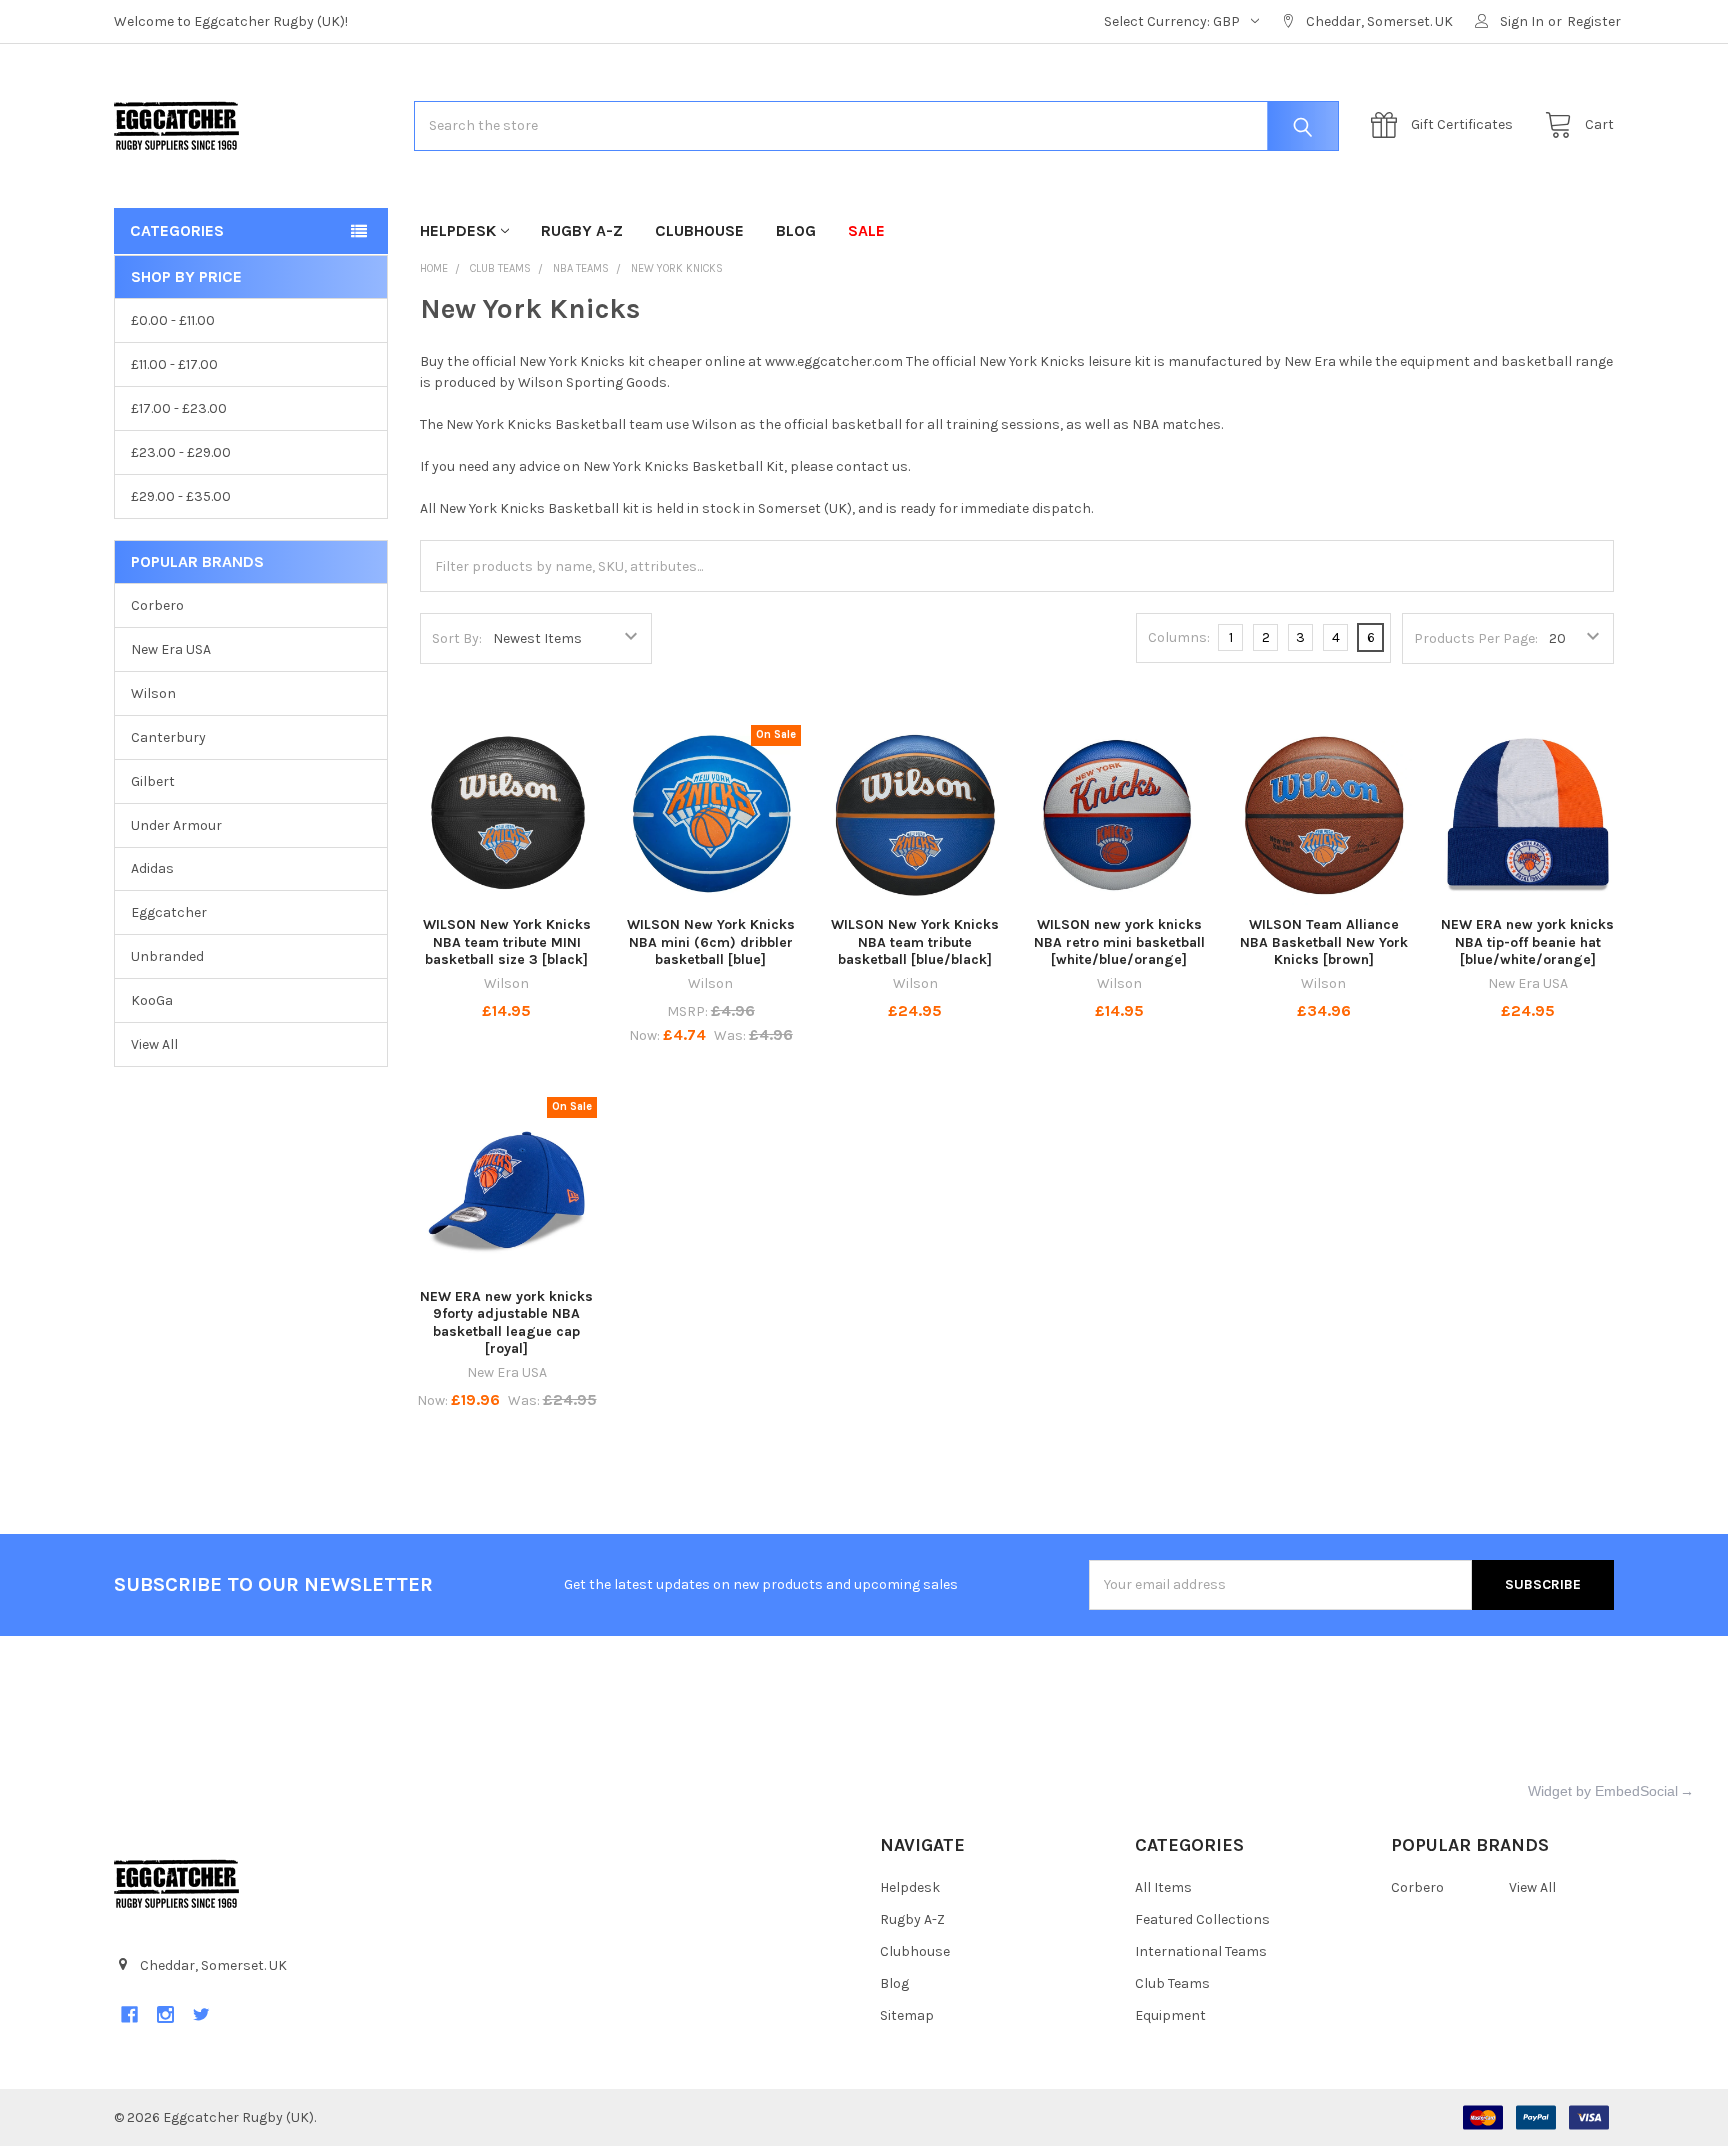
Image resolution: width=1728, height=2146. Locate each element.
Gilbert (153, 781)
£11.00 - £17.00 (174, 364)
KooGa (152, 1000)
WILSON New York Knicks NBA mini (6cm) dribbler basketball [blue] (711, 942)
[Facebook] (129, 2014)
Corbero (157, 605)
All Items (1163, 1887)
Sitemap (907, 2015)
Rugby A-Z (582, 230)
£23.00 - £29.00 (181, 452)
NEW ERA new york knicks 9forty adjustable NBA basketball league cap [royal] (506, 1323)
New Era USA (171, 649)
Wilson (153, 693)
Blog (796, 230)
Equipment (1170, 2015)
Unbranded (167, 956)
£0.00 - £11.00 (173, 320)
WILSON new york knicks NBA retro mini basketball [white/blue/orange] (1119, 942)
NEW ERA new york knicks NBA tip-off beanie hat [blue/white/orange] (1527, 942)
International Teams (1201, 1951)
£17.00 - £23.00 (179, 408)
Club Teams (1172, 1983)
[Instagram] (165, 2014)
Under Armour (176, 825)
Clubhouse (699, 230)
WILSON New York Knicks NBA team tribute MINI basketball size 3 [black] (507, 942)
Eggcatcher (169, 912)
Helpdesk (458, 230)
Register (1594, 21)
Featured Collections (1202, 1919)
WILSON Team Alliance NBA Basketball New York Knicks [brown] (1324, 942)
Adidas (152, 868)
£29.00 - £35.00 (181, 496)
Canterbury (168, 737)
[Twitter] (201, 2014)
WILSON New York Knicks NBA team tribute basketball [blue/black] (915, 942)
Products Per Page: (1476, 638)
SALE (866, 230)
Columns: (1179, 637)
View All (154, 1044)
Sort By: (457, 638)
